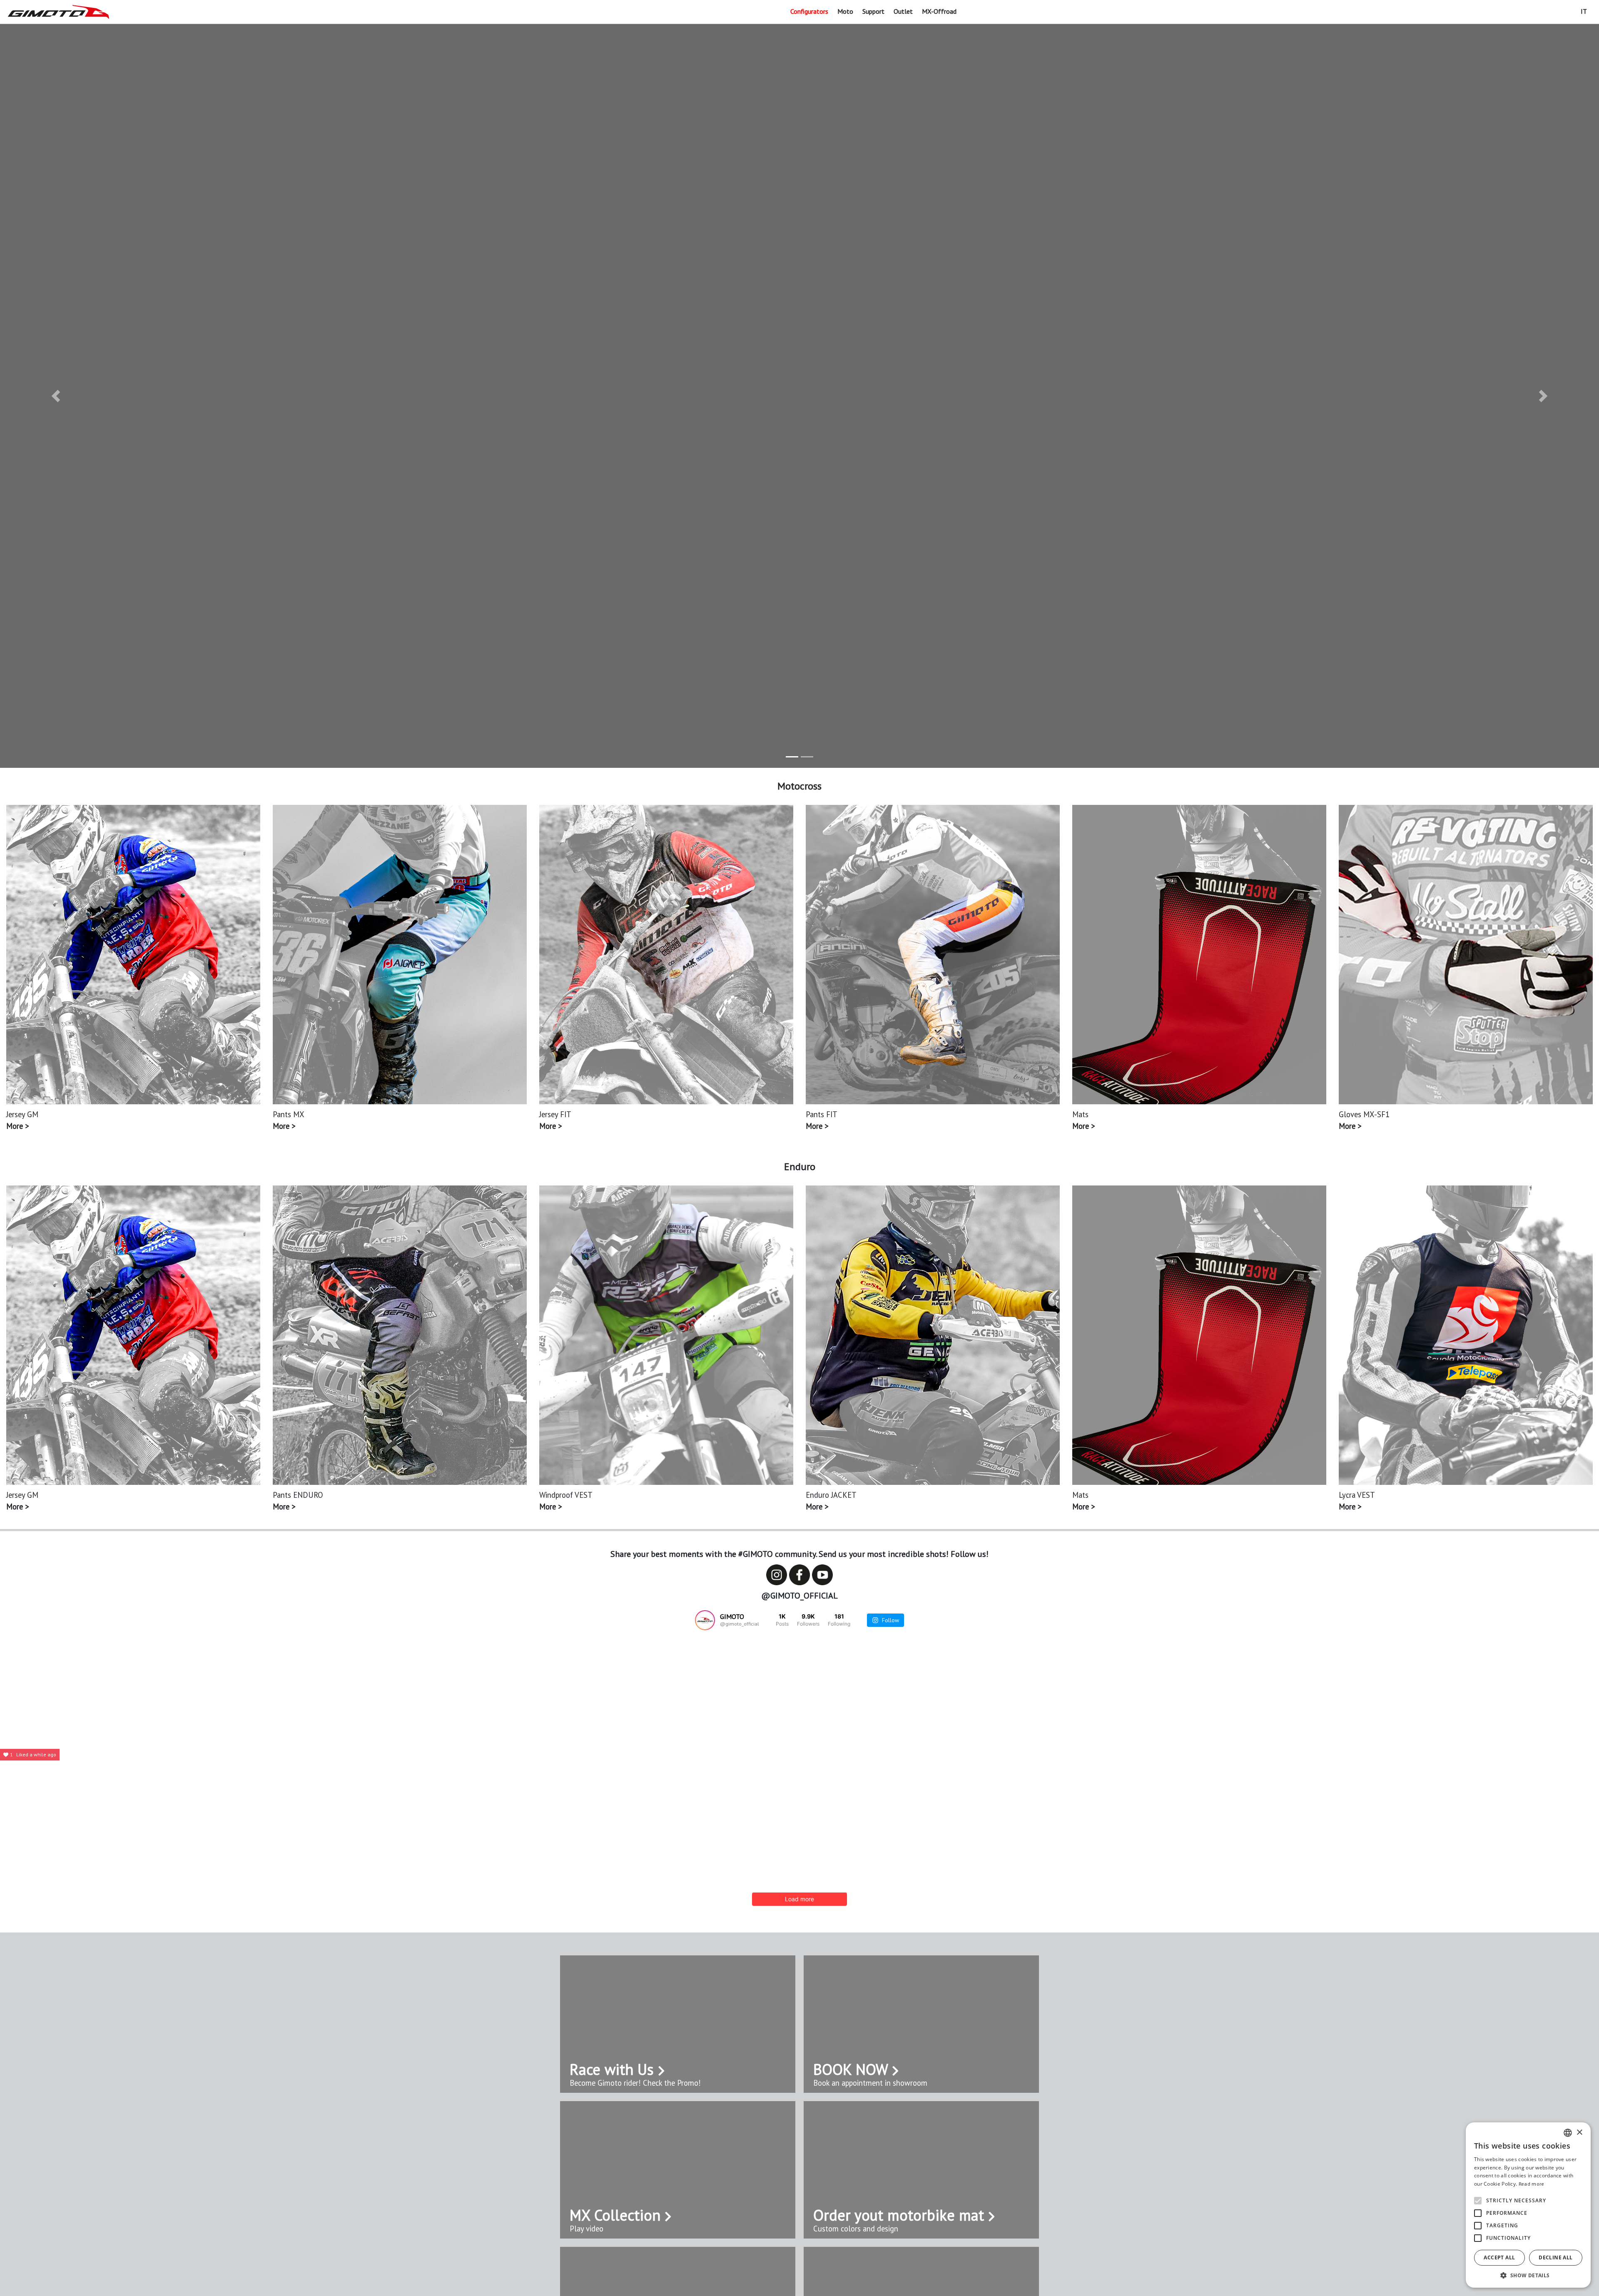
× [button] (1579, 2133)
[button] (56, 396)
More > (17, 1126)
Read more (1532, 2184)
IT (1584, 11)
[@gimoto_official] (705, 1620)
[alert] (1528, 2205)
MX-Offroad (939, 11)
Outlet (903, 11)
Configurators (809, 11)
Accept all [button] (1499, 2257)
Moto (845, 11)
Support (873, 11)
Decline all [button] (1555, 2257)
